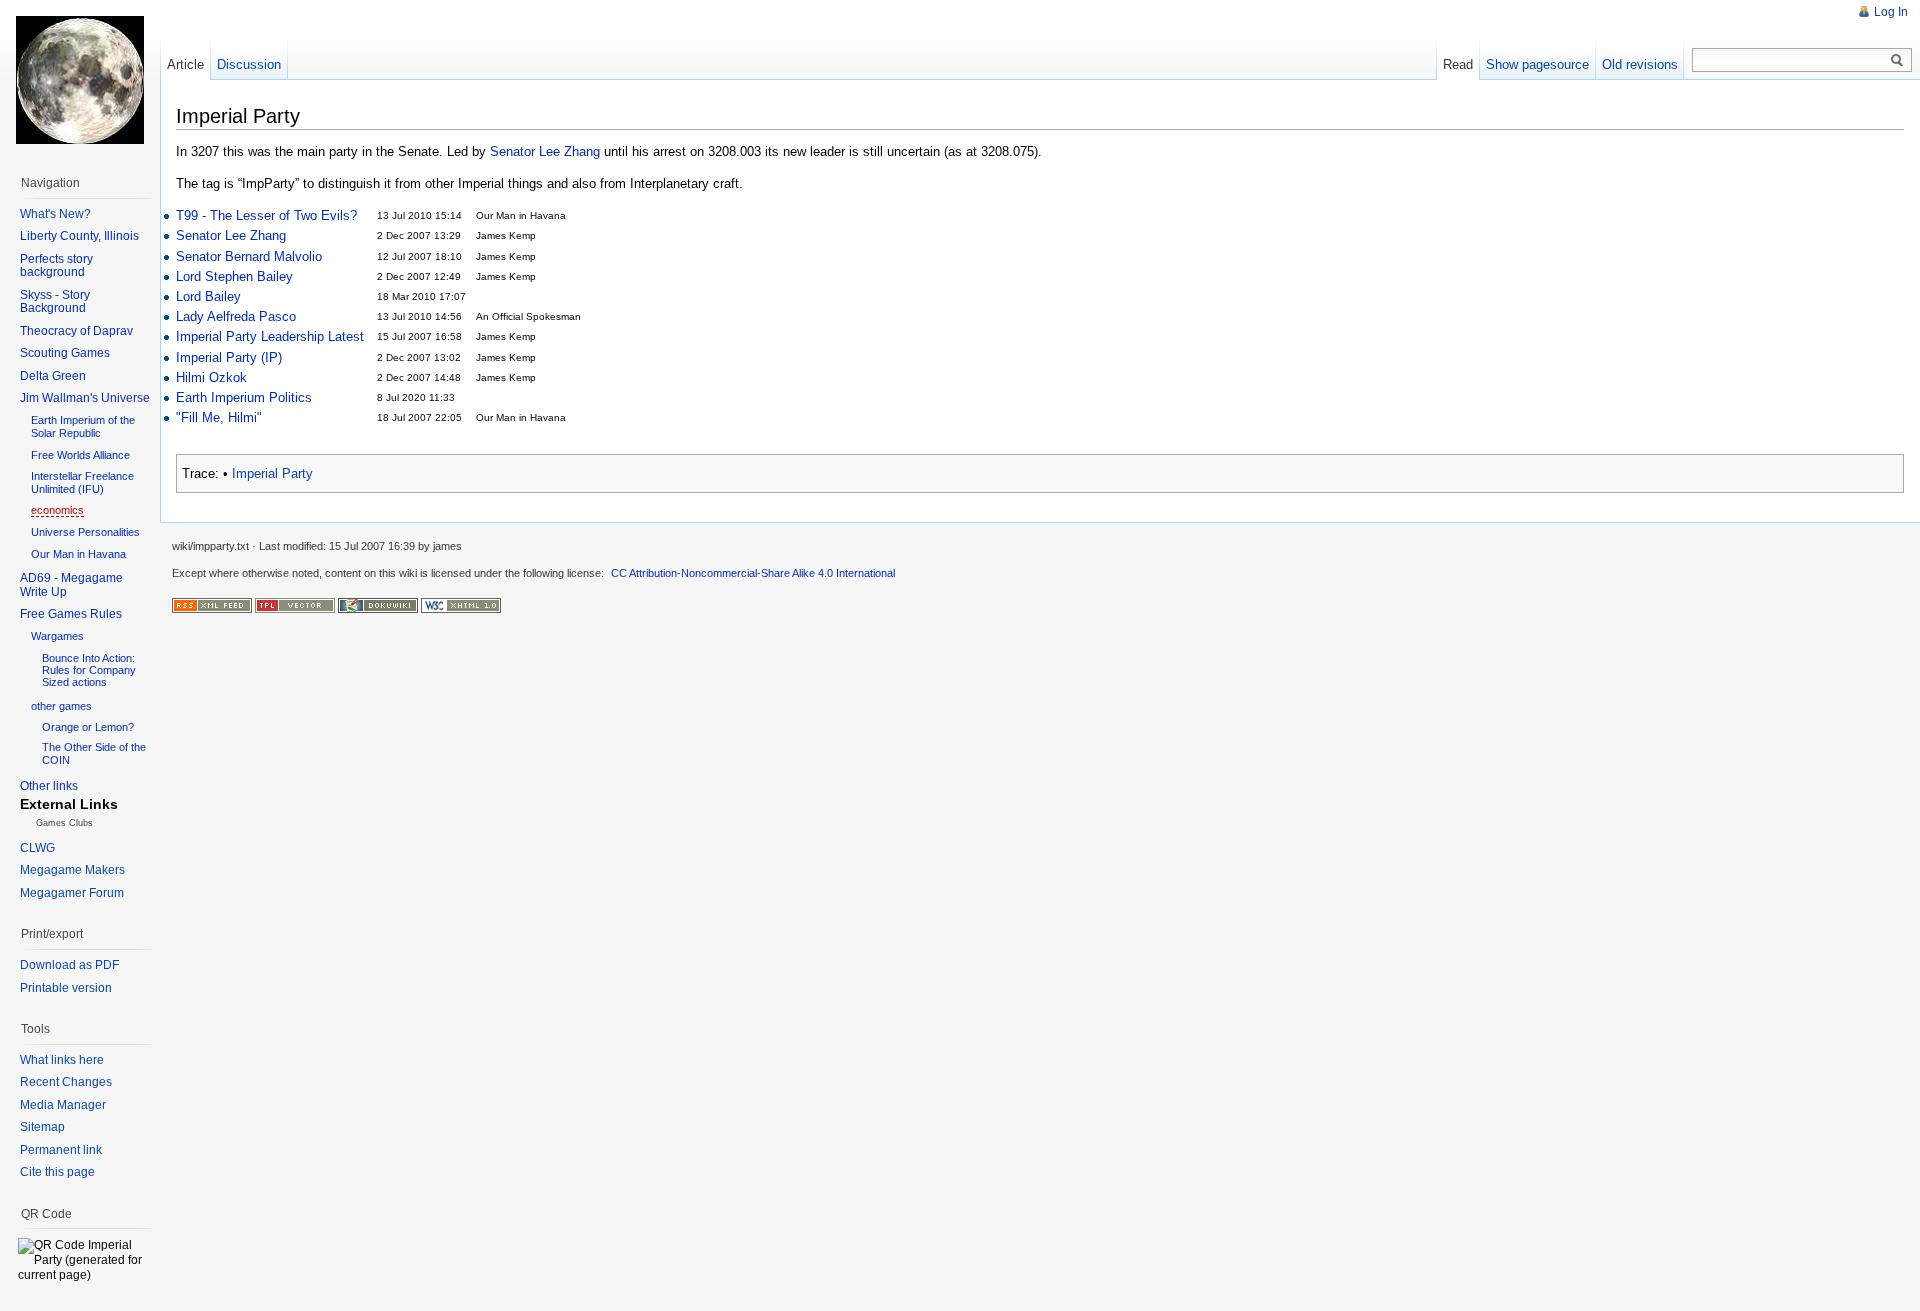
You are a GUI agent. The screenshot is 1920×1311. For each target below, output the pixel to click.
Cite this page (57, 1172)
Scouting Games (65, 353)
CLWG (37, 848)
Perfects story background (56, 266)
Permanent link (61, 1150)
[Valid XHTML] (461, 604)
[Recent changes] (212, 604)
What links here (62, 1060)
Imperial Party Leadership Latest (270, 336)
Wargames (57, 636)
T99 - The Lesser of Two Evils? (266, 215)
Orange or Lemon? (88, 727)
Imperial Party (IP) (229, 357)
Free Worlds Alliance (80, 455)
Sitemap (42, 1127)
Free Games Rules (71, 614)
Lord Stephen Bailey (234, 276)
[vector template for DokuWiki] (295, 604)
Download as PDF (69, 965)
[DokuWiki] (378, 604)
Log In (1891, 12)
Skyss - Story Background (55, 302)
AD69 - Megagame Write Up (71, 585)
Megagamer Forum (72, 893)
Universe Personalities (85, 532)
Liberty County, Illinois (79, 236)
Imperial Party (272, 473)
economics (57, 510)
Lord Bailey (208, 296)
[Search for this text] (1897, 61)
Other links (49, 786)
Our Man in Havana (78, 554)
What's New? (55, 214)
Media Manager (63, 1105)
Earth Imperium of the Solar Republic (83, 426)
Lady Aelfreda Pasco (236, 316)
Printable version (66, 988)
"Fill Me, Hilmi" (219, 417)
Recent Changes (66, 1082)
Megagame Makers (72, 870)
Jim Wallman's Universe (85, 398)
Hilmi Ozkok (211, 377)
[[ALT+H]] (80, 80)
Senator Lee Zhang (545, 151)
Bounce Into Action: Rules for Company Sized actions (89, 670)
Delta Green (53, 376)
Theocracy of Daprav (76, 331)
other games (61, 706)
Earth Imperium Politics (244, 397)
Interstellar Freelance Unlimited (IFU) (82, 482)
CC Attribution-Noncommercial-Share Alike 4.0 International (753, 573)
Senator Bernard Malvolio (249, 256)
